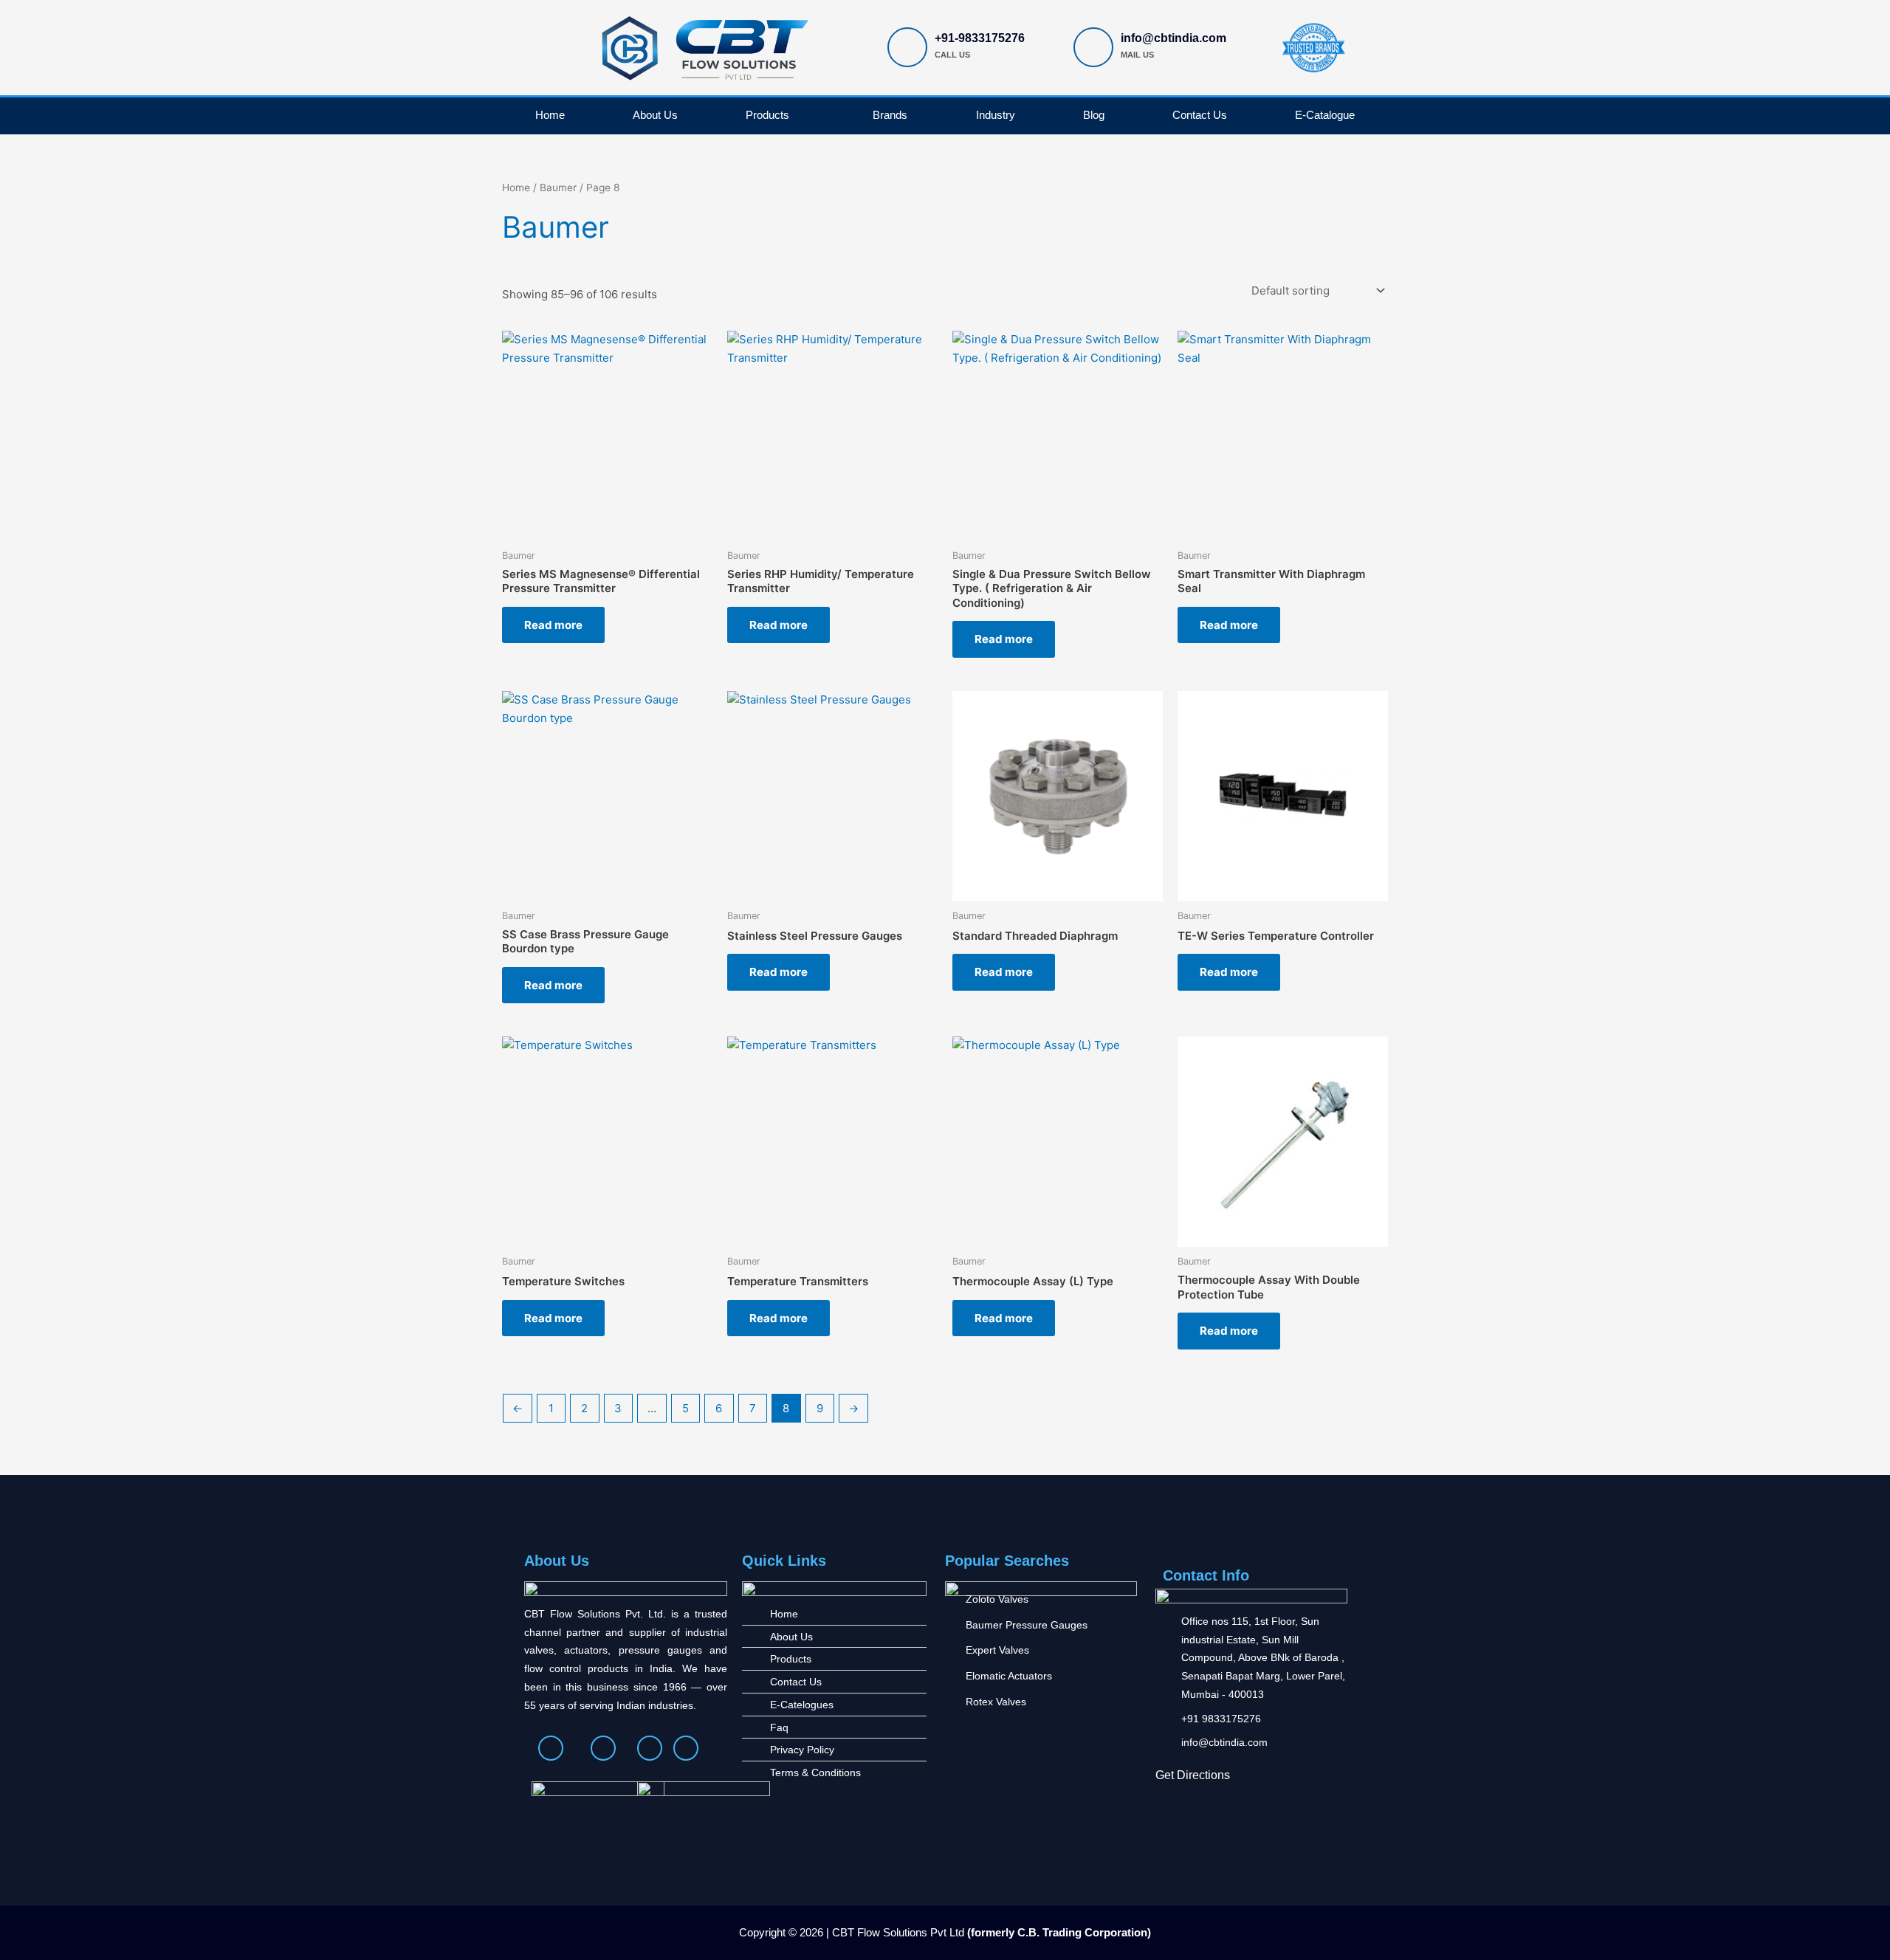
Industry (996, 115)
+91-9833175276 (980, 38)
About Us (655, 115)
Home (550, 115)
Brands (890, 115)
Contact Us (1200, 115)
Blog (1094, 115)
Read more (553, 625)
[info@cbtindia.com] (1093, 47)
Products (767, 115)
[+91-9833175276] (907, 47)
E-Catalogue (1325, 115)
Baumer (558, 188)
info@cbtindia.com (1173, 38)
